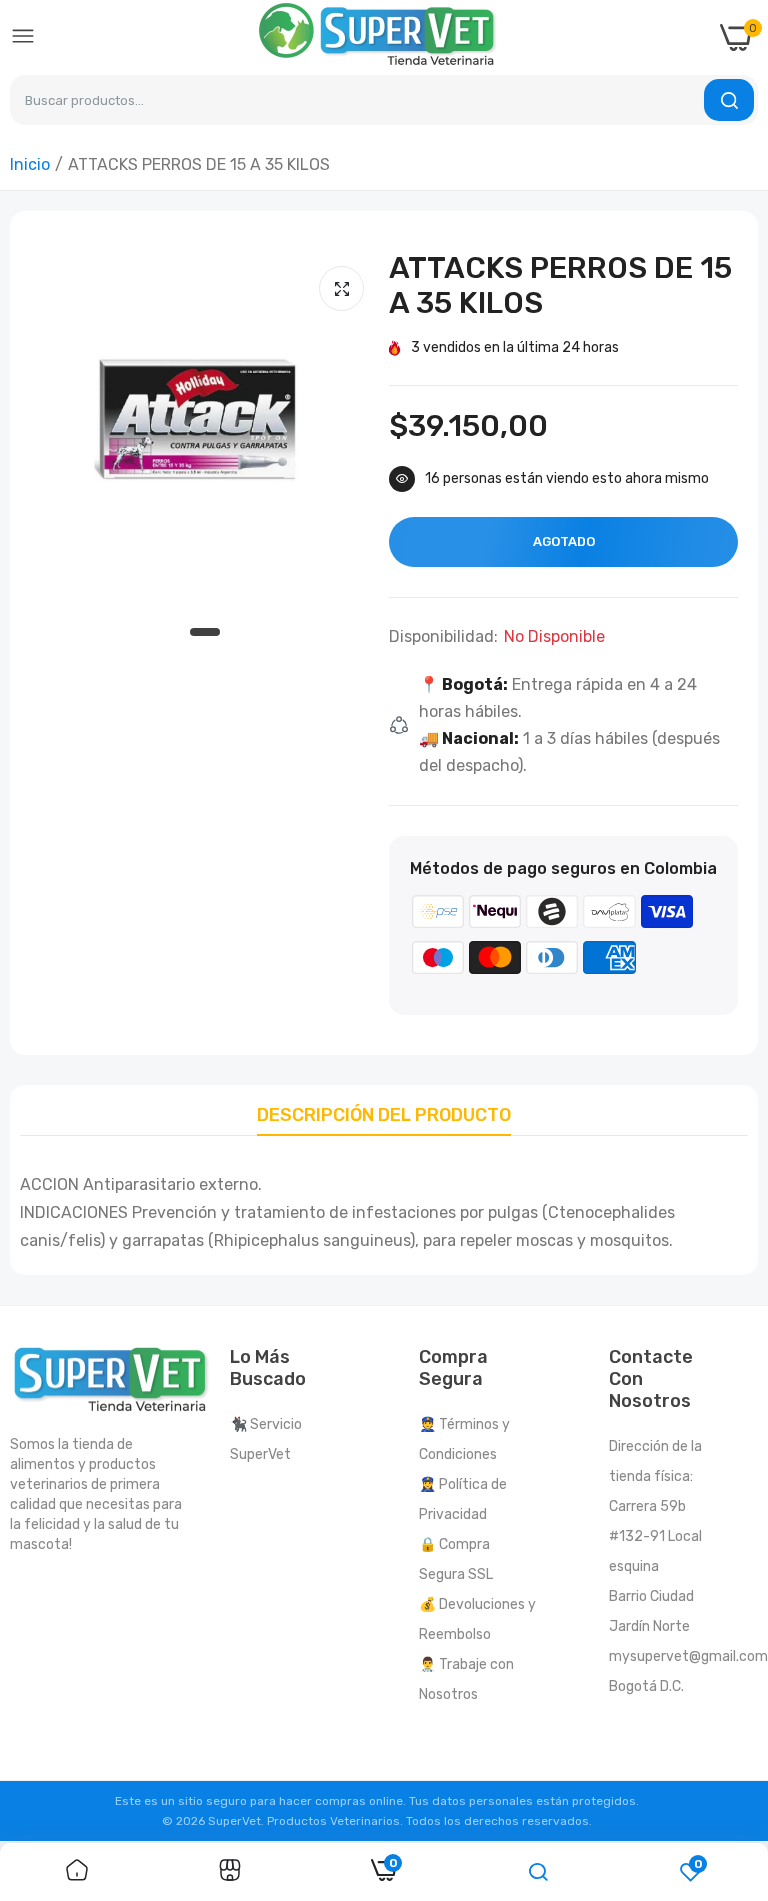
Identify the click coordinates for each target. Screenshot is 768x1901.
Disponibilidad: (443, 637)
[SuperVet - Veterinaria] (378, 37)
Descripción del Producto (384, 1115)
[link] (77, 1872)
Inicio (30, 164)
